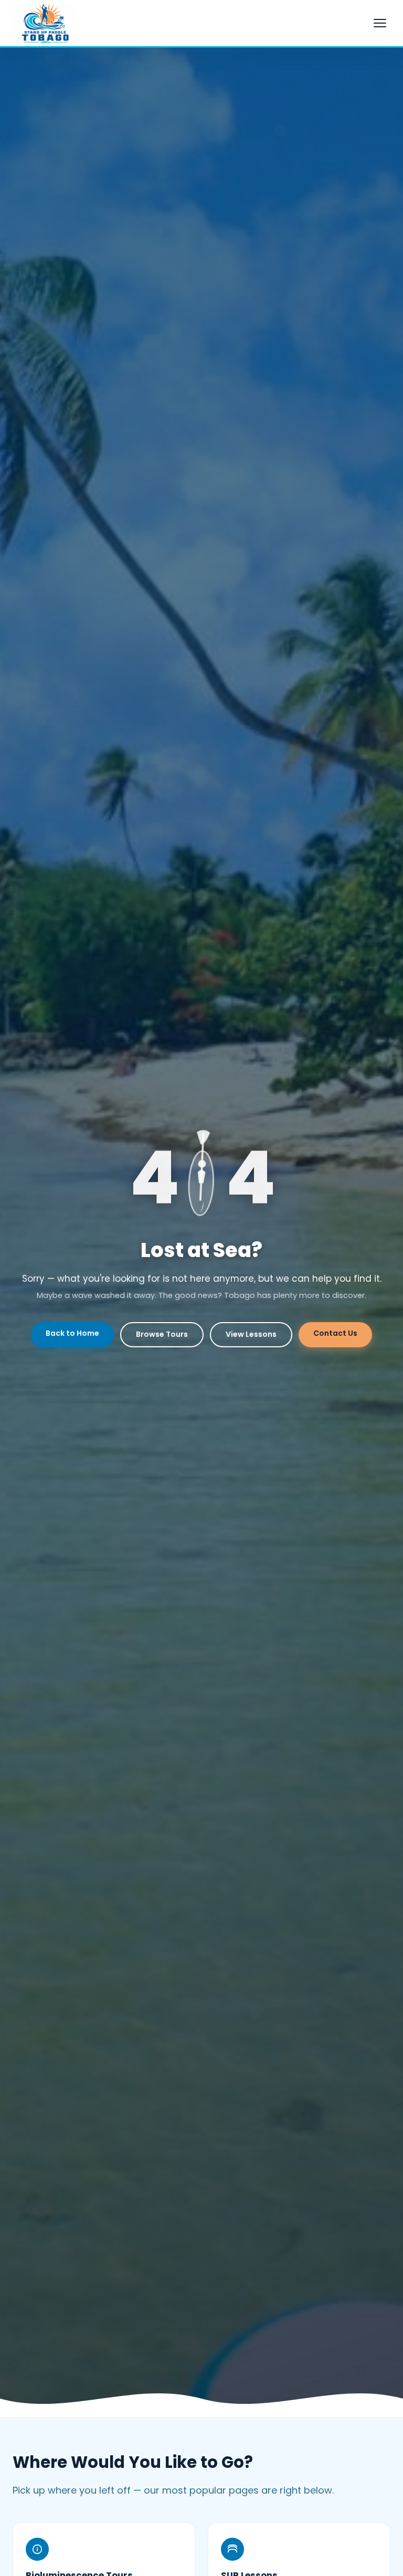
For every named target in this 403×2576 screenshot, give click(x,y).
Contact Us (335, 1333)
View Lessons (251, 1334)
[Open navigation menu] (380, 23)
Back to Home (72, 1333)
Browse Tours (162, 1334)
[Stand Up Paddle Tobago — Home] (45, 23)
